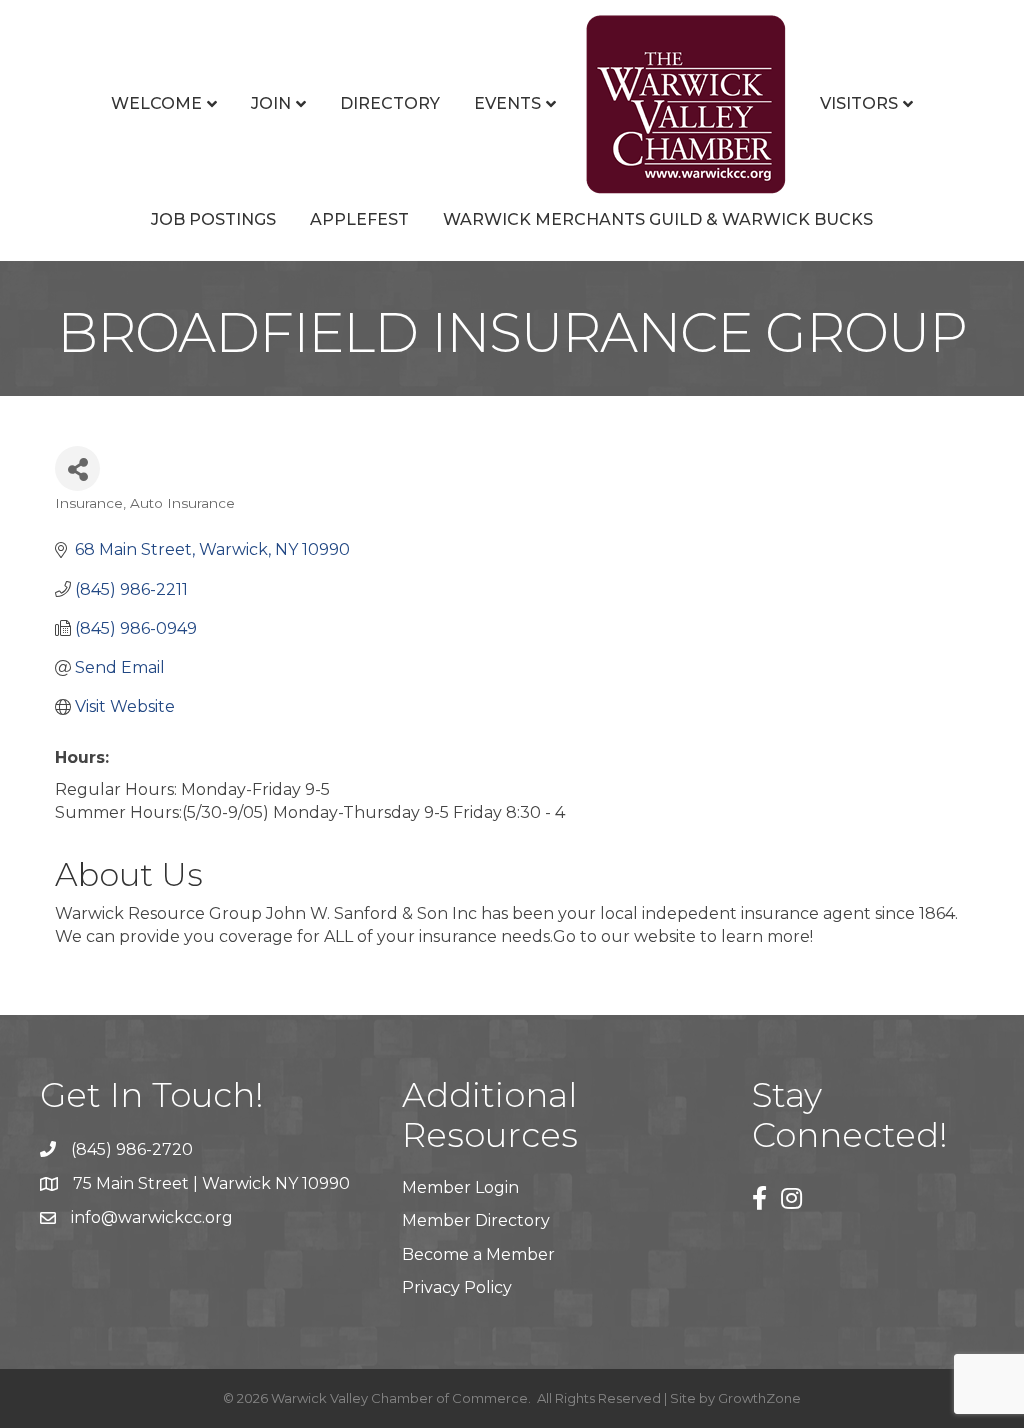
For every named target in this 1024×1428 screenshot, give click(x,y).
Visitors (859, 103)
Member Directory (476, 1220)
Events (507, 103)
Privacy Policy (457, 1287)
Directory (390, 103)
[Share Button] (77, 468)
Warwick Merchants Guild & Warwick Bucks (658, 219)
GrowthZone (759, 1398)
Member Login (460, 1187)
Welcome (156, 103)
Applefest (359, 219)
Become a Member (478, 1254)
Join (271, 103)
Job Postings (213, 219)
